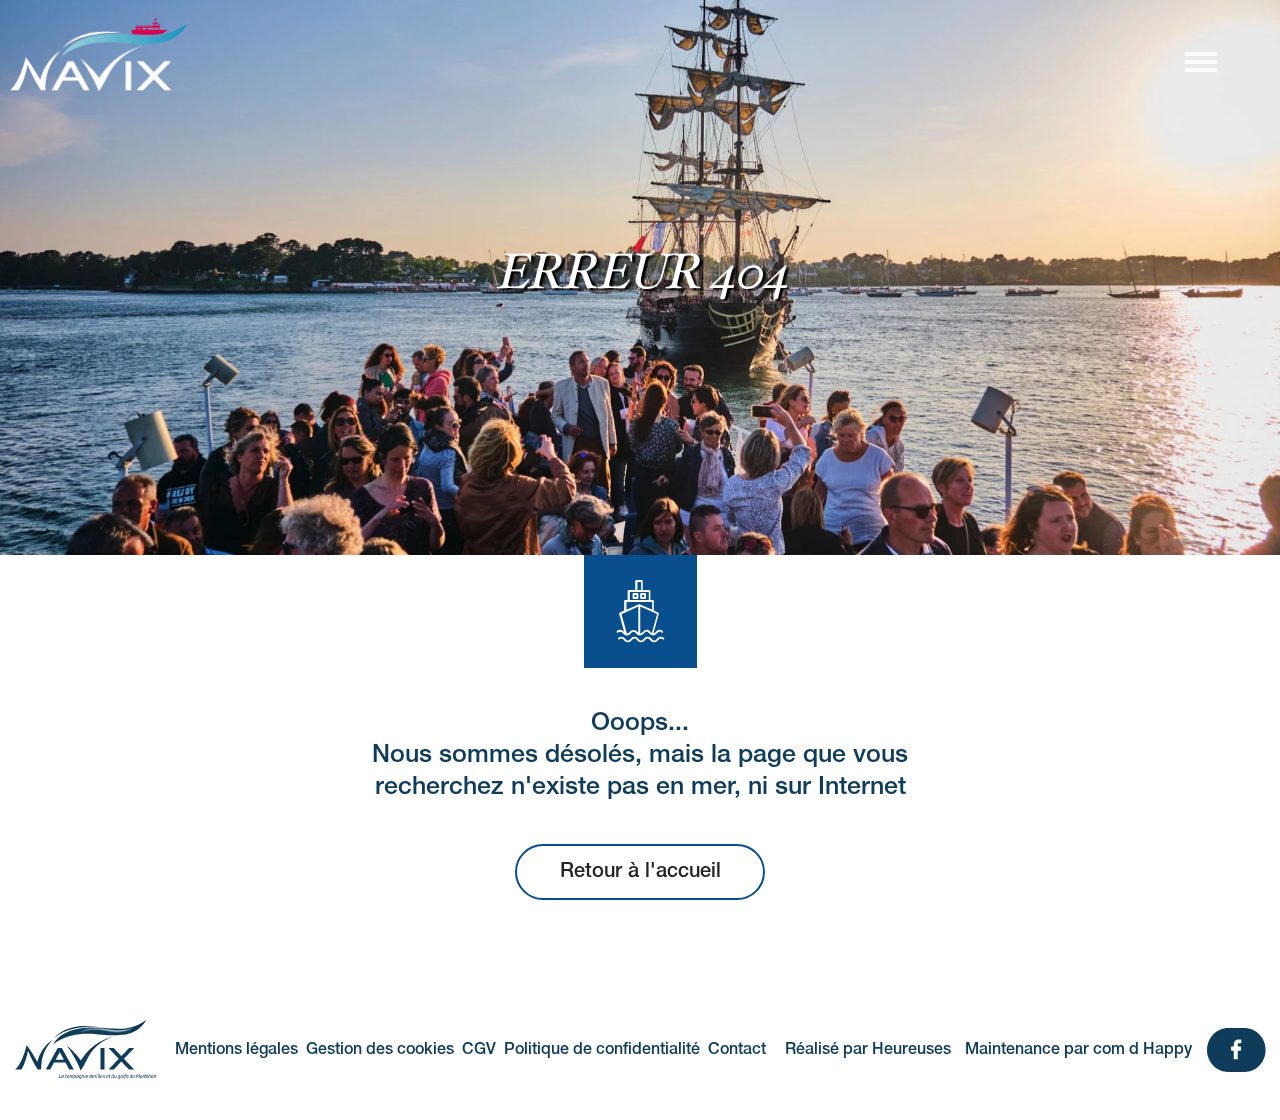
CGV (479, 1050)
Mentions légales (236, 1050)
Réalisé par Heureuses (868, 1050)
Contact (737, 1050)
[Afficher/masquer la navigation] (1200, 61)
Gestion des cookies (380, 1050)
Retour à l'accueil (640, 872)
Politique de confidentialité (602, 1050)
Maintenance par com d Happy (1078, 1050)
